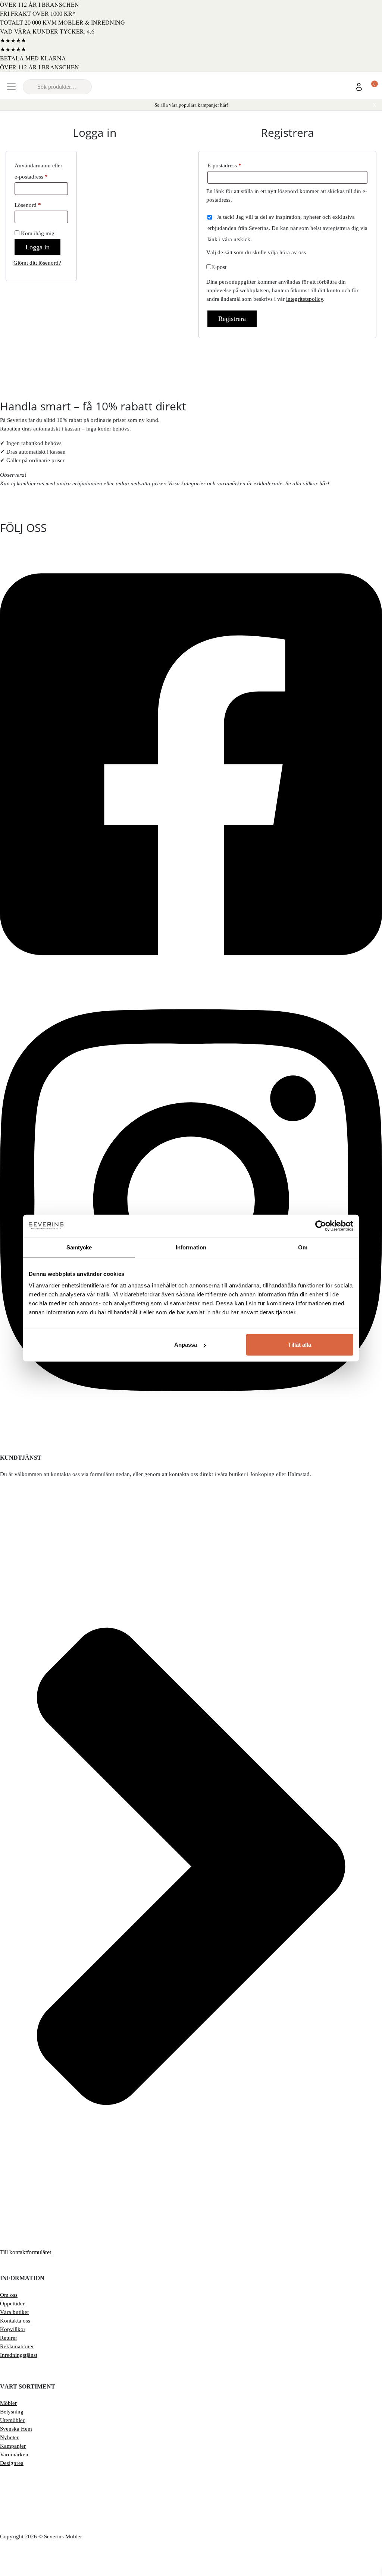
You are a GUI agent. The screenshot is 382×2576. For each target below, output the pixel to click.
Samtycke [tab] (79, 1247)
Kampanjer (13, 2446)
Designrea (12, 2463)
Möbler (8, 2403)
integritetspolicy (305, 299)
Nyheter (9, 2437)
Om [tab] (303, 1247)
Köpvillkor (13, 2329)
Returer (9, 2338)
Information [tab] (191, 1247)
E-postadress (239, 164)
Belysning (12, 2412)
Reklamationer (17, 2346)
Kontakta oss (15, 2321)
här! (324, 483)
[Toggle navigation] (11, 87)
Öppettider (12, 2304)
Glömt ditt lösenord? (37, 263)
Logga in (37, 247)
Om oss (9, 2295)
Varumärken (14, 2454)
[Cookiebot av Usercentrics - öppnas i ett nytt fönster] (321, 1226)
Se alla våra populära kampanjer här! (191, 105)
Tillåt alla (300, 1345)
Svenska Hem (16, 2429)
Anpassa (186, 1345)
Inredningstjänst (19, 2355)
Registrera (232, 319)
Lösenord (41, 204)
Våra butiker (15, 2312)
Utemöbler (12, 2420)
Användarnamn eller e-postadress (41, 170)
